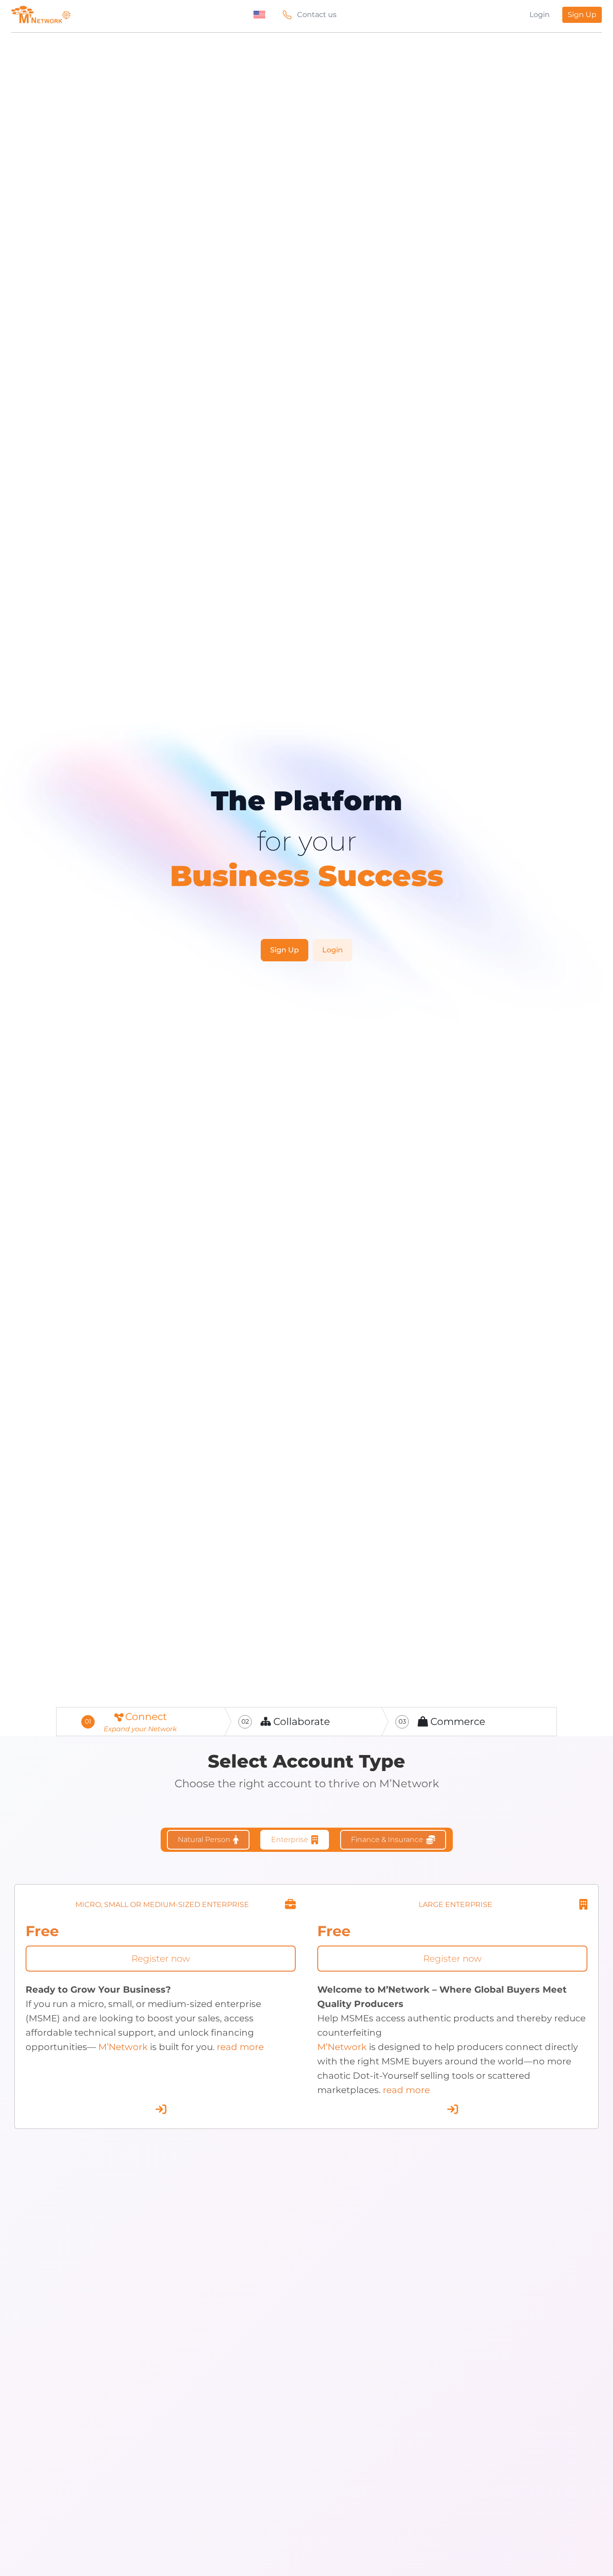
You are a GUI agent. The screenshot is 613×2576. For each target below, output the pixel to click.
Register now (161, 1959)
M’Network (123, 2047)
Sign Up (582, 15)
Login (540, 15)
